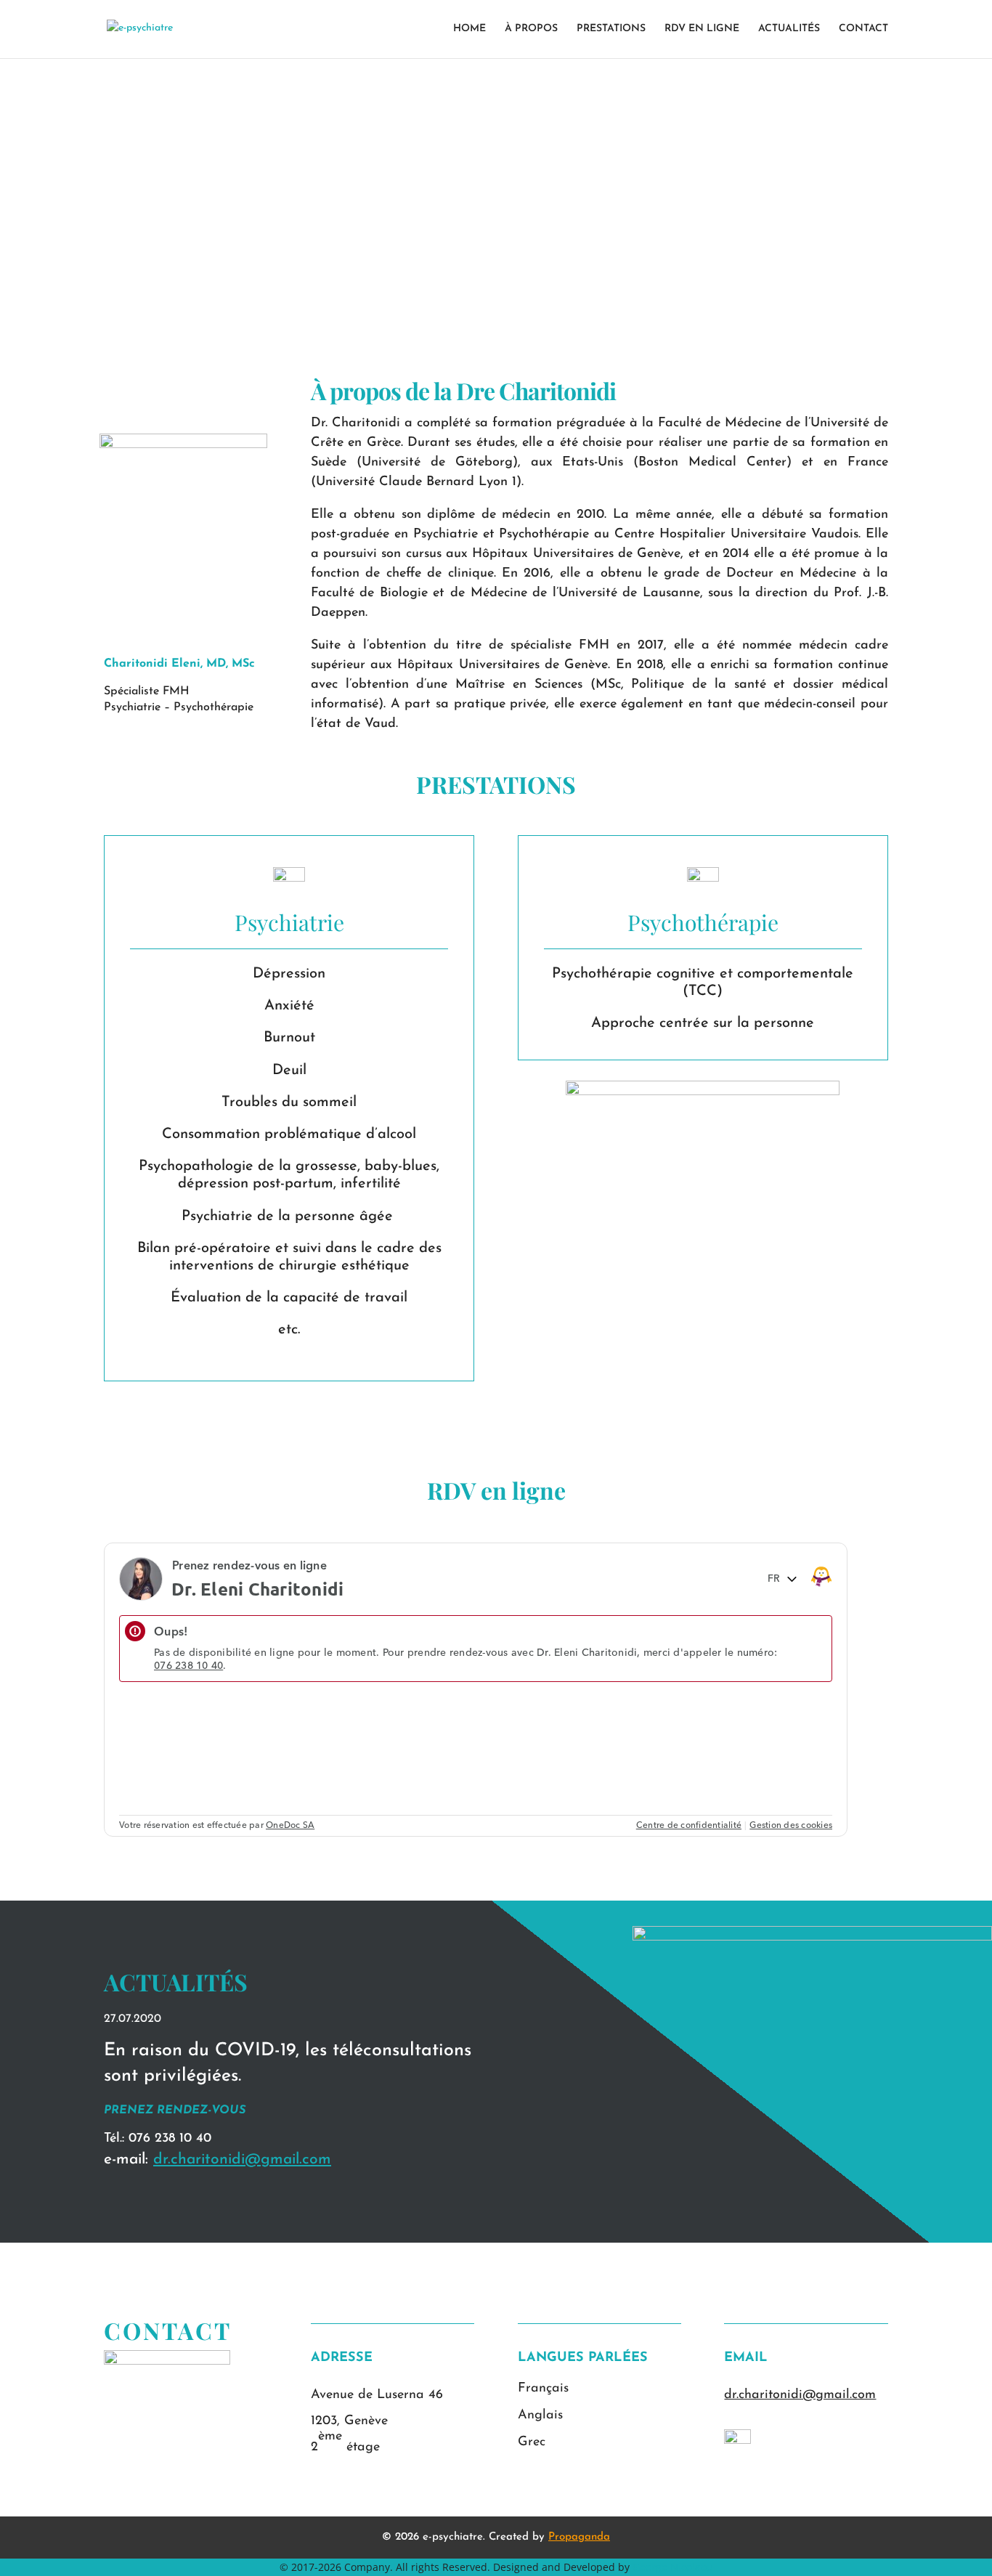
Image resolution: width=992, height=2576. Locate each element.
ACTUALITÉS (789, 29)
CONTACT (863, 29)
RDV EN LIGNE (702, 29)
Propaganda (579, 2537)
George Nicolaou (673, 2567)
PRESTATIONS (611, 29)
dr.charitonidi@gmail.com (242, 2159)
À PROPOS (531, 29)
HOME (469, 29)
